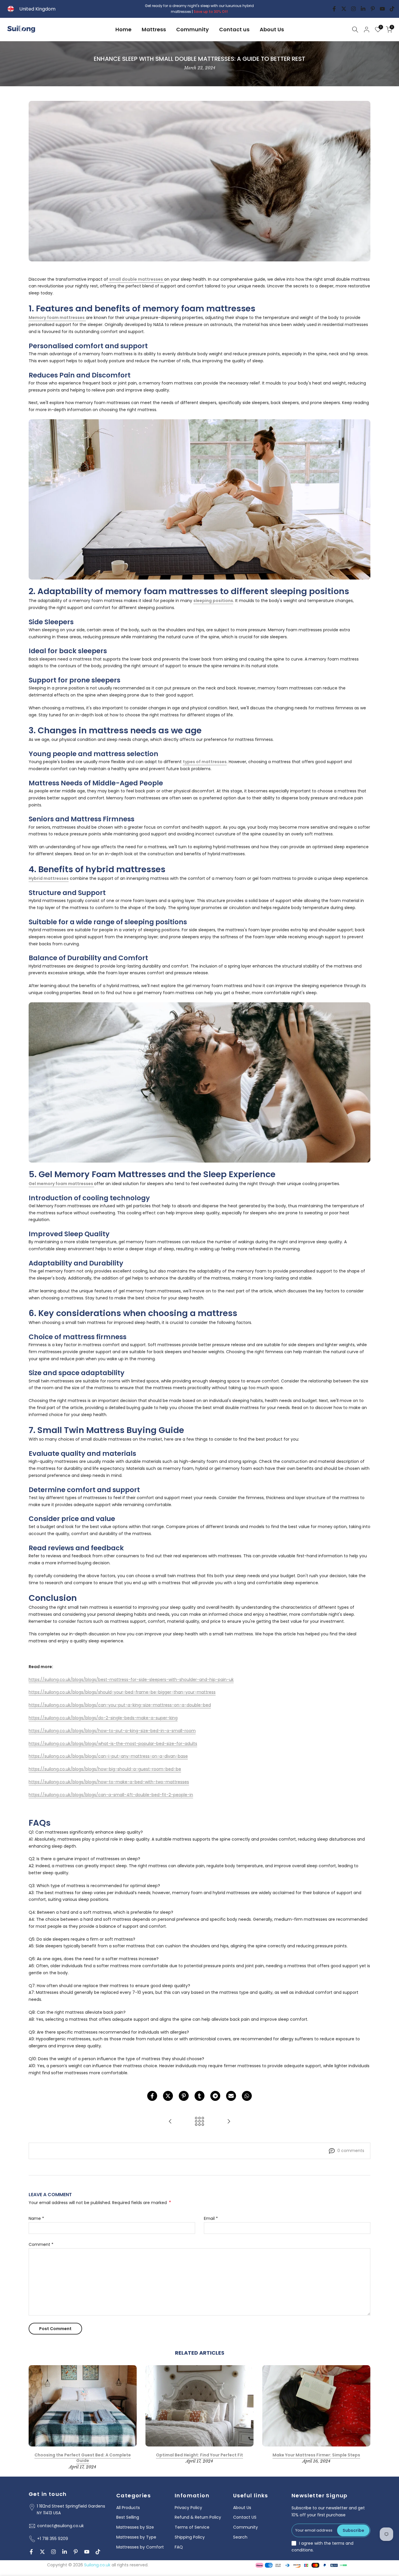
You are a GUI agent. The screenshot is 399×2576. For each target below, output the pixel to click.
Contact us (234, 29)
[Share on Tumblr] (199, 2096)
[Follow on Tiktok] (392, 9)
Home (123, 29)
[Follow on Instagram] (353, 9)
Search (240, 2537)
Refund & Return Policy (198, 2517)
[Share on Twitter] (168, 2096)
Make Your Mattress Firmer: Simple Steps (316, 2455)
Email (211, 2218)
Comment (41, 2244)
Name (36, 2218)
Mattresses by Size (135, 2527)
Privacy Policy (188, 2508)
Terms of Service (192, 2527)
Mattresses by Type (136, 2537)
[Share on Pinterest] (184, 2096)
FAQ (179, 2547)
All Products (128, 2508)
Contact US (245, 2517)
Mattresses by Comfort (140, 2547)
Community (192, 29)
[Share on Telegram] (215, 2096)
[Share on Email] (231, 2096)
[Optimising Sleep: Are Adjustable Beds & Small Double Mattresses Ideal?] (170, 2122)
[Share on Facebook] (152, 2096)
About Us (272, 29)
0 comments (351, 2151)
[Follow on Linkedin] (363, 9)
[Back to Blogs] (199, 2122)
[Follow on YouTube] (382, 9)
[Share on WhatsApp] (247, 2096)
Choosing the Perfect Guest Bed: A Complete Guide (83, 2458)
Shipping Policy (190, 2537)
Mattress (154, 29)
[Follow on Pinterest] (373, 9)
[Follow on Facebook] (334, 9)
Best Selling (128, 2517)
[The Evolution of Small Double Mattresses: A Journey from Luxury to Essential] (229, 2122)
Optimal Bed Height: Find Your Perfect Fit (199, 2455)
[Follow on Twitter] (344, 9)
